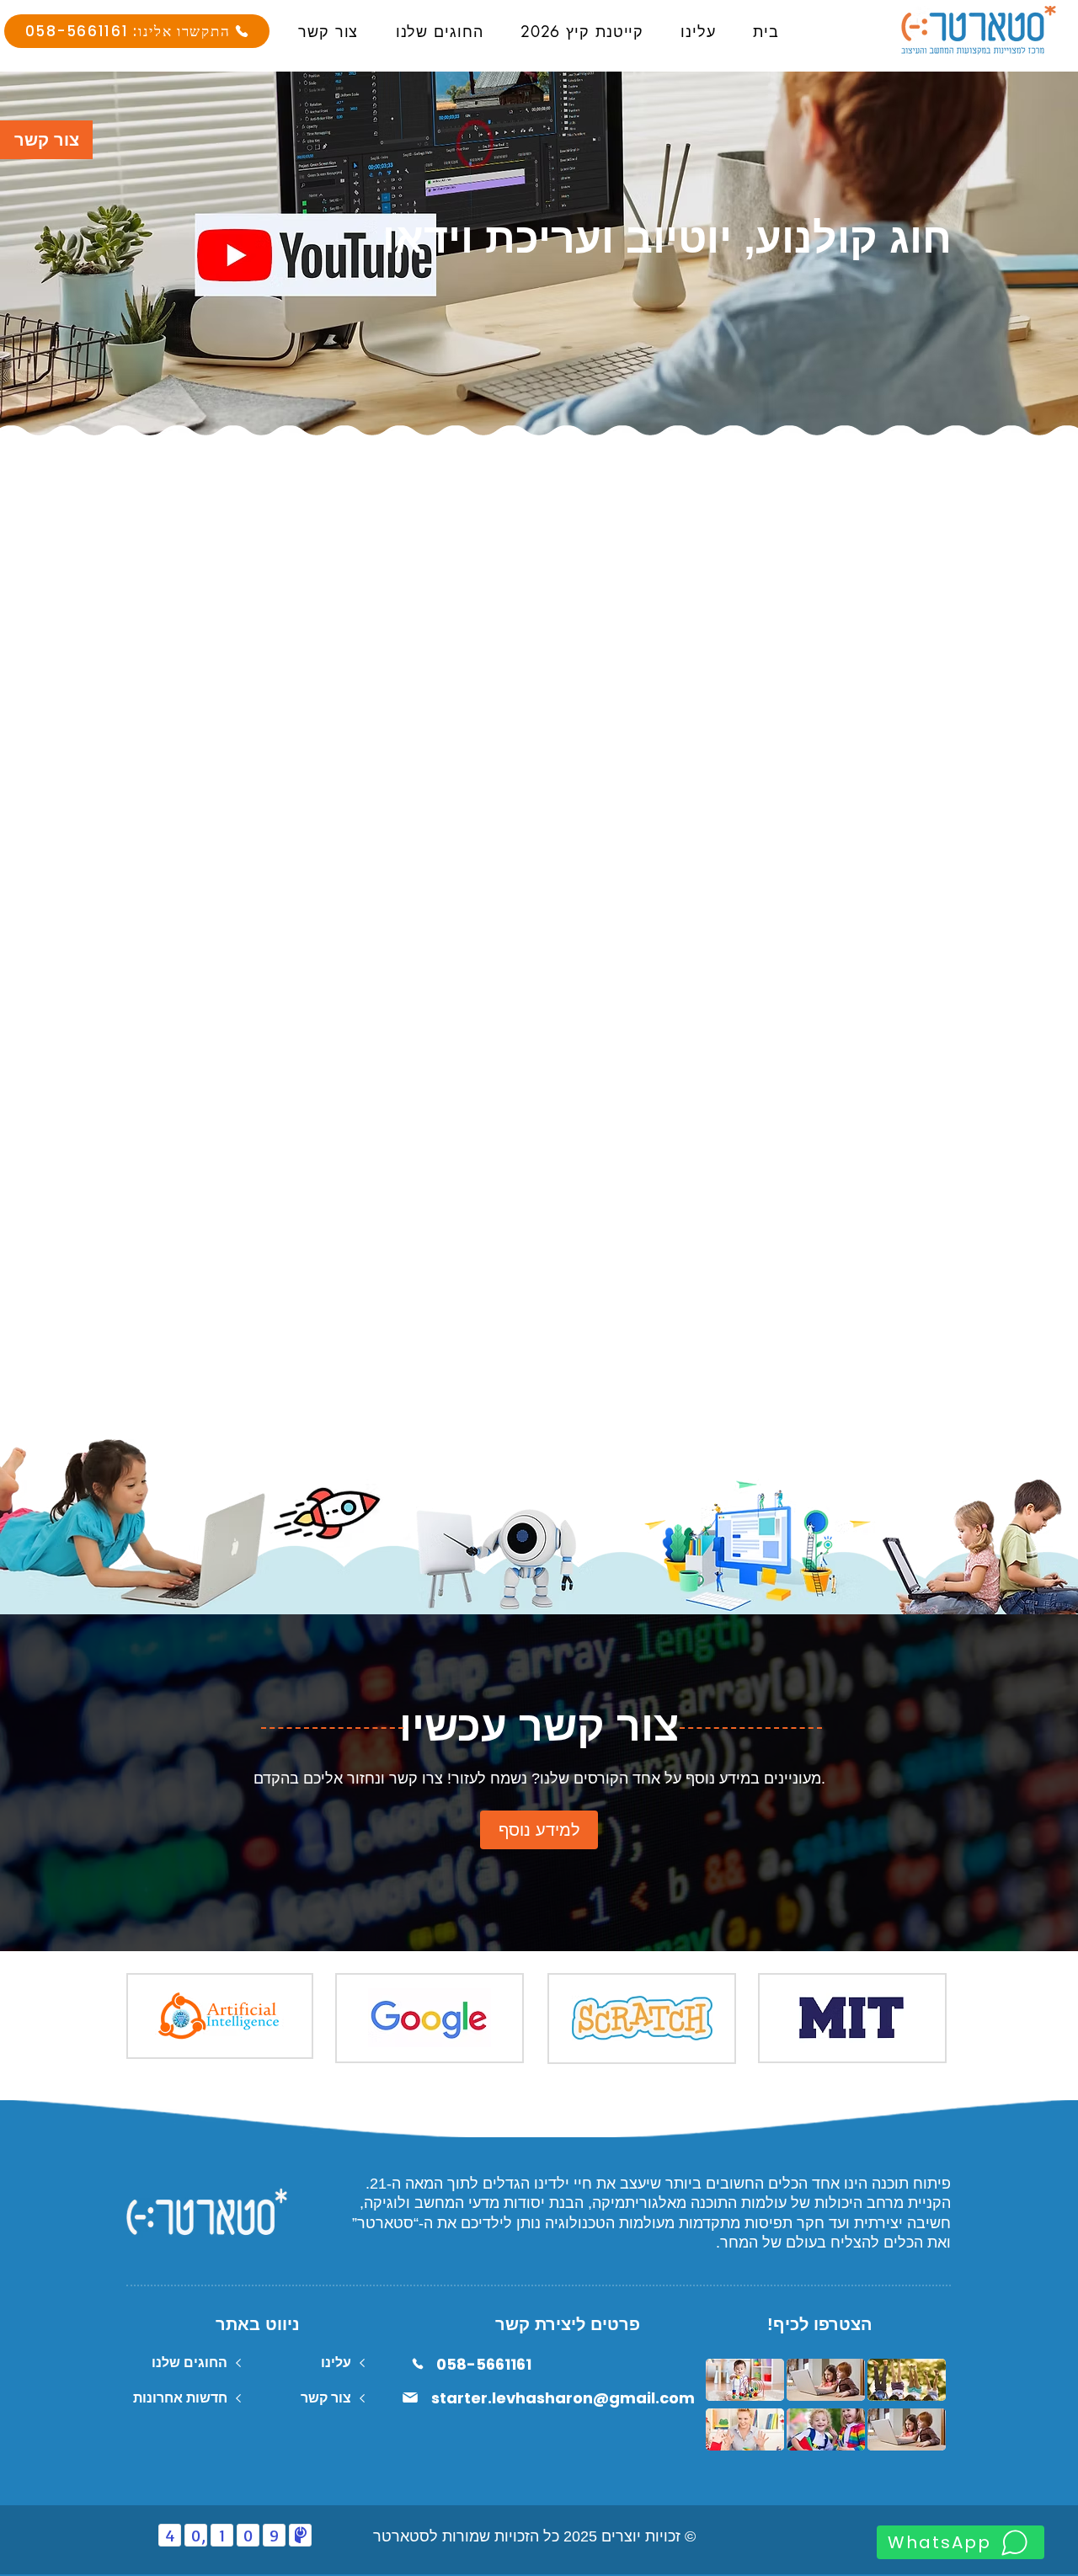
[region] (138, 887)
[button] (46, 140)
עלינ (338, 2363)
